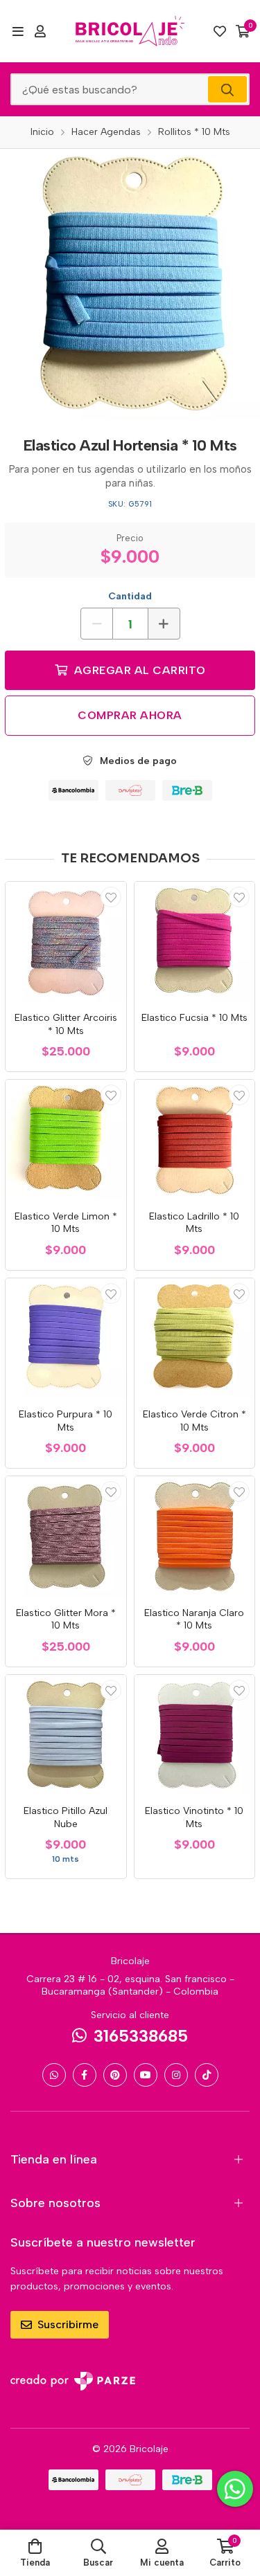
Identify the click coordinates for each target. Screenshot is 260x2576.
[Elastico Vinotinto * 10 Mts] (195, 1735)
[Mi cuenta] (40, 31)
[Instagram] (176, 2075)
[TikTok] (207, 2075)
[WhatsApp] (54, 2075)
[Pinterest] (115, 2075)
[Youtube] (146, 2075)
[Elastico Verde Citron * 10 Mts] (195, 1339)
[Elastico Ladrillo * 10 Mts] (195, 1140)
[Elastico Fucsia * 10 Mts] (195, 942)
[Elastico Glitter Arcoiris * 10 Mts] (66, 942)
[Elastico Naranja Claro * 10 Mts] (195, 1536)
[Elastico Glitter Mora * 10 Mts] (66, 1536)
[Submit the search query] (227, 89)
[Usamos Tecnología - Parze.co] (73, 2381)
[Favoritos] (220, 31)
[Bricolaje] (130, 31)
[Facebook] (85, 2075)
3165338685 (141, 2036)
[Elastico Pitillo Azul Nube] (66, 1735)
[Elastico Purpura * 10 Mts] (66, 1339)
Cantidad (130, 596)
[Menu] (18, 31)
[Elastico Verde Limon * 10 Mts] (66, 1140)
